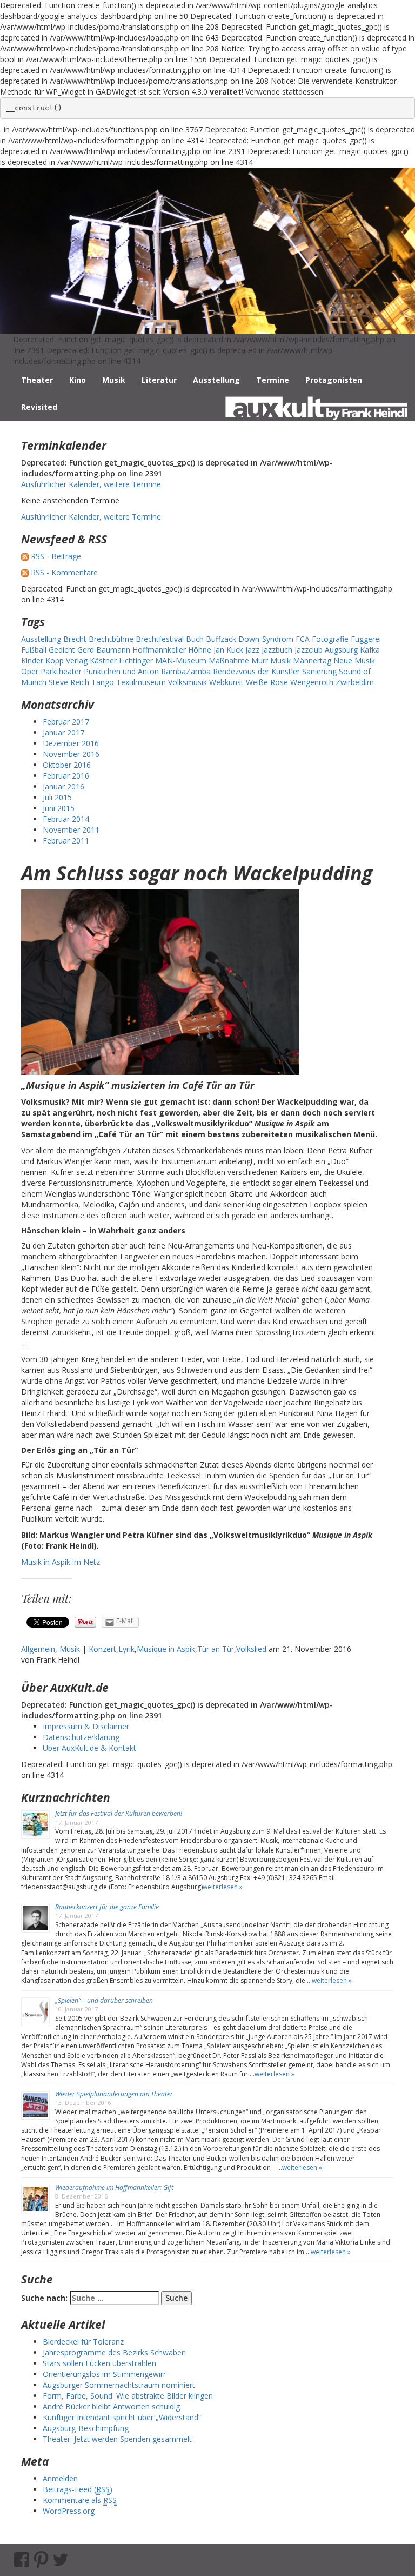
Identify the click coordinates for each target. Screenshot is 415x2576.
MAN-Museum (181, 660)
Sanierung (319, 671)
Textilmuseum (141, 682)
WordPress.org (69, 2511)
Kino (78, 380)
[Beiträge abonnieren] (25, 556)
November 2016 (71, 754)
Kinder (32, 660)
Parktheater (61, 671)
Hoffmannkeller (159, 650)
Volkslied (251, 1649)
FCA (303, 639)
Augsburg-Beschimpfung (86, 2428)
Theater (37, 380)
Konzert (102, 1649)
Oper (30, 671)
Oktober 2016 (67, 765)
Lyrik (126, 1649)
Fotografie (330, 639)
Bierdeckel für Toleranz (83, 2342)
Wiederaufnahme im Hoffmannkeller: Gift (114, 2187)
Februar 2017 (66, 722)
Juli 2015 (57, 797)
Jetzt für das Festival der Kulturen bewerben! (119, 1813)
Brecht (75, 639)
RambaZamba (186, 671)
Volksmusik (188, 682)
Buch (195, 639)
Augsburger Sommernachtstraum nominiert (119, 2385)
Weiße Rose (267, 682)
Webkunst (226, 682)
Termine (273, 380)
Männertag (312, 660)
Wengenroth (312, 682)
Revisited (39, 407)
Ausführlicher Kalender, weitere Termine (91, 484)
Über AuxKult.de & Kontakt (89, 1748)
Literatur (159, 380)
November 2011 (71, 830)
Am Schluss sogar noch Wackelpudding (197, 873)
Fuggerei (366, 639)
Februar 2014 (66, 819)
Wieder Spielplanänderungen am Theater (114, 2094)
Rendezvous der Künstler (256, 671)
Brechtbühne (111, 639)
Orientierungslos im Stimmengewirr (104, 2374)
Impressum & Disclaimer (86, 1726)
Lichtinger (136, 660)
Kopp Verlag (66, 660)
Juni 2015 (59, 808)
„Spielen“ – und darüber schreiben (104, 2000)
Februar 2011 (66, 841)
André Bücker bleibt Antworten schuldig (111, 2406)
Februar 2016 (66, 776)
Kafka (370, 650)
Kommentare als (80, 2500)
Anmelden (60, 2478)
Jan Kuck (228, 650)
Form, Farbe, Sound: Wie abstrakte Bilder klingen (128, 2396)
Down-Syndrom (266, 639)
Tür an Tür (216, 1649)
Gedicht (62, 650)
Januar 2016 (63, 786)
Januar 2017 (63, 732)
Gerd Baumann (104, 650)
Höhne (200, 650)
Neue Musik (354, 660)
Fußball (34, 650)
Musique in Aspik (166, 1649)
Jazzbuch (277, 650)
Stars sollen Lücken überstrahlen (99, 2363)
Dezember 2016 (71, 743)
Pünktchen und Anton (121, 671)
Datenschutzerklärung (81, 1737)
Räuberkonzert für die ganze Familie (107, 1907)
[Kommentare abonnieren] (25, 572)
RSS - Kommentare (64, 572)
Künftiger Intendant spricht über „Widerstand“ (122, 2417)
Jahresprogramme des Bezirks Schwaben (114, 2352)
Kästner (103, 660)
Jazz (252, 650)
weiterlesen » (223, 1887)
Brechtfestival (160, 639)
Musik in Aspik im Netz (61, 1562)
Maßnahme (229, 660)
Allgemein (38, 1649)
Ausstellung (216, 380)
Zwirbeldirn (355, 682)
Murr (260, 660)
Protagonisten (334, 380)
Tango (103, 682)
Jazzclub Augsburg (326, 650)
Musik (114, 380)
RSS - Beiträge (56, 556)
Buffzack (221, 639)
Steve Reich (69, 682)
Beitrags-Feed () (78, 2489)
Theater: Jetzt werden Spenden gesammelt (117, 2439)
